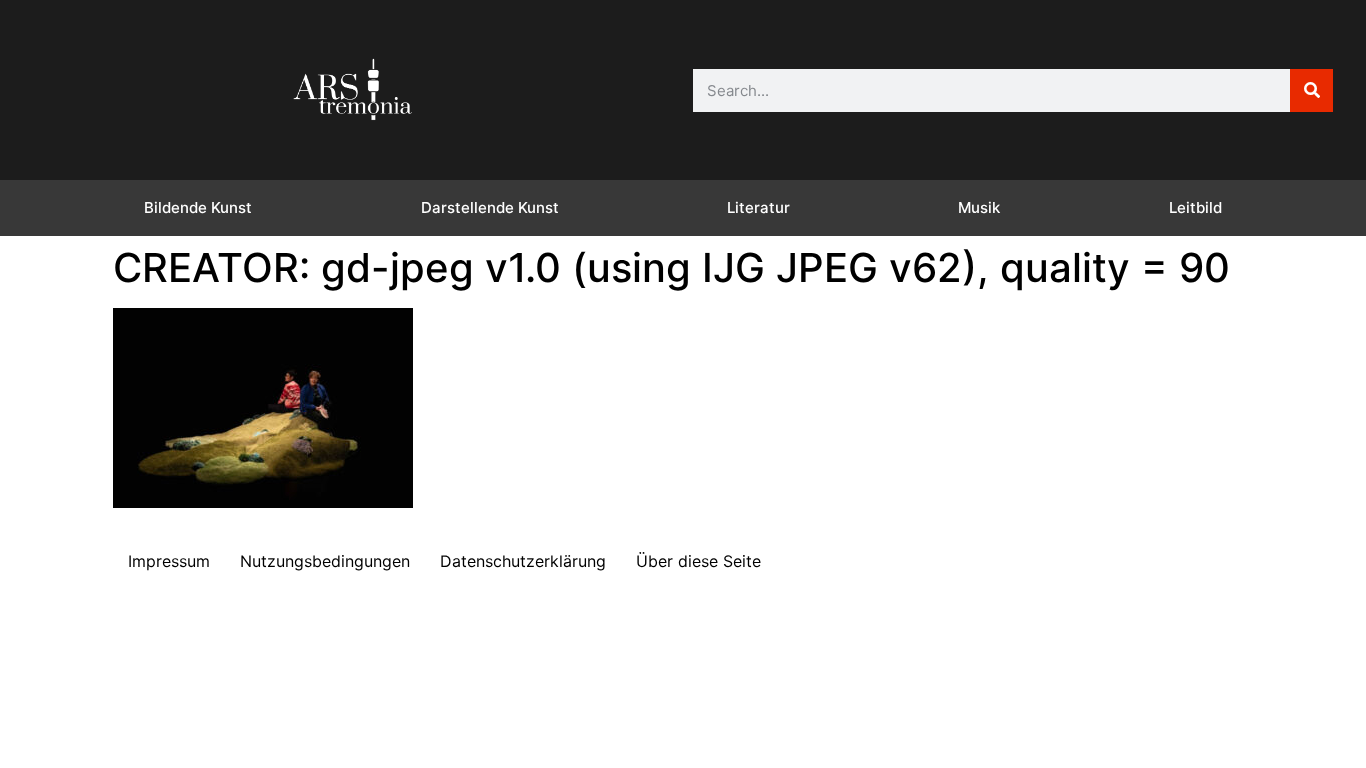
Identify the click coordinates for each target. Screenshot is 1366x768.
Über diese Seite (698, 561)
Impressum (169, 561)
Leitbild (1195, 207)
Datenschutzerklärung (523, 561)
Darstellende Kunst (490, 207)
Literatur (758, 207)
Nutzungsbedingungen (325, 561)
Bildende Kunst (198, 207)
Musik (979, 207)
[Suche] (1311, 90)
